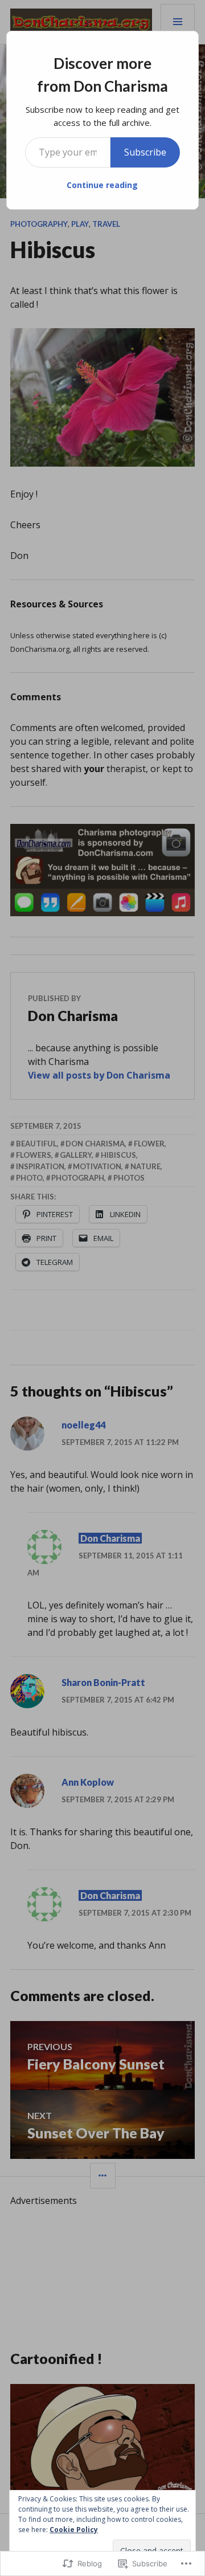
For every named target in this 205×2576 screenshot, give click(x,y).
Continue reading (102, 185)
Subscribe (145, 152)
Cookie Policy (74, 2530)
